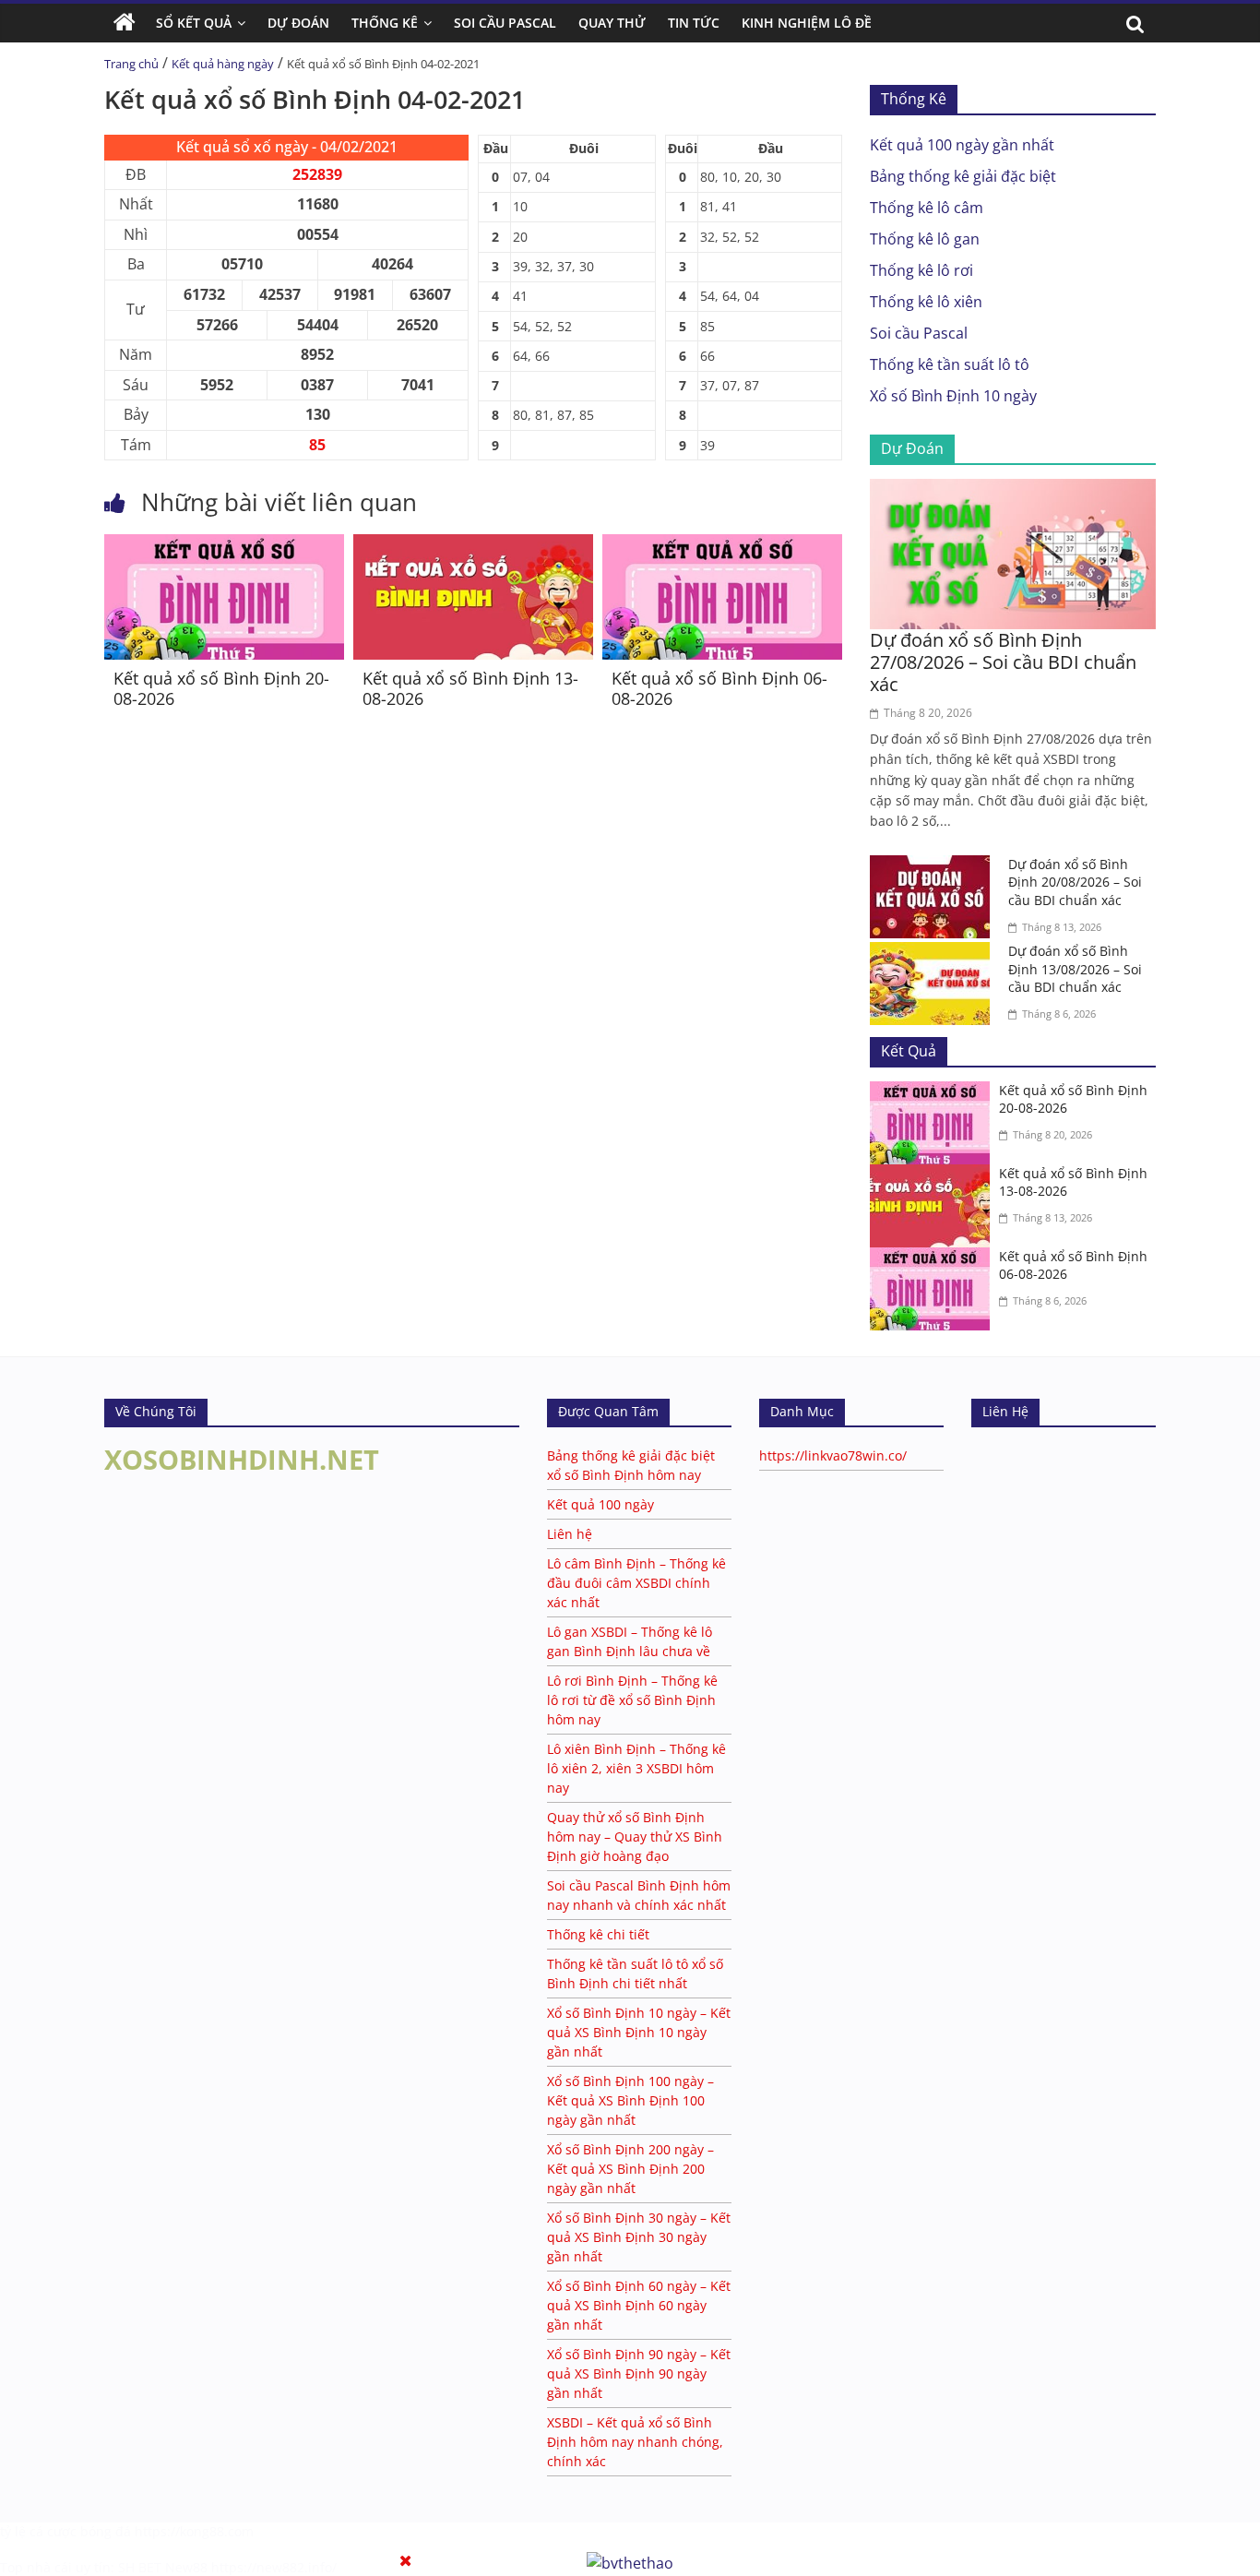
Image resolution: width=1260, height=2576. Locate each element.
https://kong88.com (194, 2531)
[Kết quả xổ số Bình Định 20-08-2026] (224, 545)
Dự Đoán (298, 23)
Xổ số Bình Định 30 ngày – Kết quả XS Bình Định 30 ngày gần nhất (639, 2237)
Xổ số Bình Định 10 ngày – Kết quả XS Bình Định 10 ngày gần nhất (639, 2032)
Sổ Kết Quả (194, 23)
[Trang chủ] (125, 23)
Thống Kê (385, 23)
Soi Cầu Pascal (505, 23)
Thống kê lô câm (927, 208)
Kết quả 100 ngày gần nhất (962, 145)
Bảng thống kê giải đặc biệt (963, 176)
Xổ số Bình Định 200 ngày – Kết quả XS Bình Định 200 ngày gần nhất (630, 2169)
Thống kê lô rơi (921, 270)
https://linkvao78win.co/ (833, 1455)
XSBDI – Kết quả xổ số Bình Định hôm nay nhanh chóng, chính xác (635, 2442)
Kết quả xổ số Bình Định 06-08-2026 (719, 688)
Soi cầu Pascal (919, 333)
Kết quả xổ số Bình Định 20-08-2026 (221, 688)
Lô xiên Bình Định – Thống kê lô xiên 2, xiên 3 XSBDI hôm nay (636, 1768)
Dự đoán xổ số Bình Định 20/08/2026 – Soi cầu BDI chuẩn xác (1075, 882)
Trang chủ (131, 64)
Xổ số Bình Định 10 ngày (953, 396)
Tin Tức (694, 23)
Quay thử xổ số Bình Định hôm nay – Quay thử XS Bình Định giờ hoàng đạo (635, 1837)
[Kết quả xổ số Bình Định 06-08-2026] (722, 545)
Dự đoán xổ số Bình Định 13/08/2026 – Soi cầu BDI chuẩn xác (1075, 969)
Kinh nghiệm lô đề (807, 23)
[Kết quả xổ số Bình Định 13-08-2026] (473, 545)
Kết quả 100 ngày (600, 1504)
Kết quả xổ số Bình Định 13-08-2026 (470, 688)
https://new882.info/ (274, 2567)
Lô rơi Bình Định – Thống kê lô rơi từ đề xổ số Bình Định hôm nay (632, 1700)
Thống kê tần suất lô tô (950, 364)
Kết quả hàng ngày (223, 64)
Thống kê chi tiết (598, 1934)
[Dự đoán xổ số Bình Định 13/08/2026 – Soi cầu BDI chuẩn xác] (934, 953)
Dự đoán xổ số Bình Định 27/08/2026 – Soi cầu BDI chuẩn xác (1003, 662)
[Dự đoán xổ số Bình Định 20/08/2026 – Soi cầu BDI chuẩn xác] (934, 866)
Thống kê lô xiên (926, 302)
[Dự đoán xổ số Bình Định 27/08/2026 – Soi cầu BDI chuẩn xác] (1013, 490)
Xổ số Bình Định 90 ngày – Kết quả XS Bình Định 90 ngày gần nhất (639, 2373)
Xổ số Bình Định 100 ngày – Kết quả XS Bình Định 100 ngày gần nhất (630, 2100)
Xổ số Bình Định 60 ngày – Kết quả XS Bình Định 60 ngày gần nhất (639, 2305)
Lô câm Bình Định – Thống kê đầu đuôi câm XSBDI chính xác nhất (636, 1583)
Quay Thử (612, 23)
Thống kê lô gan (925, 239)
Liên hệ (570, 1534)
